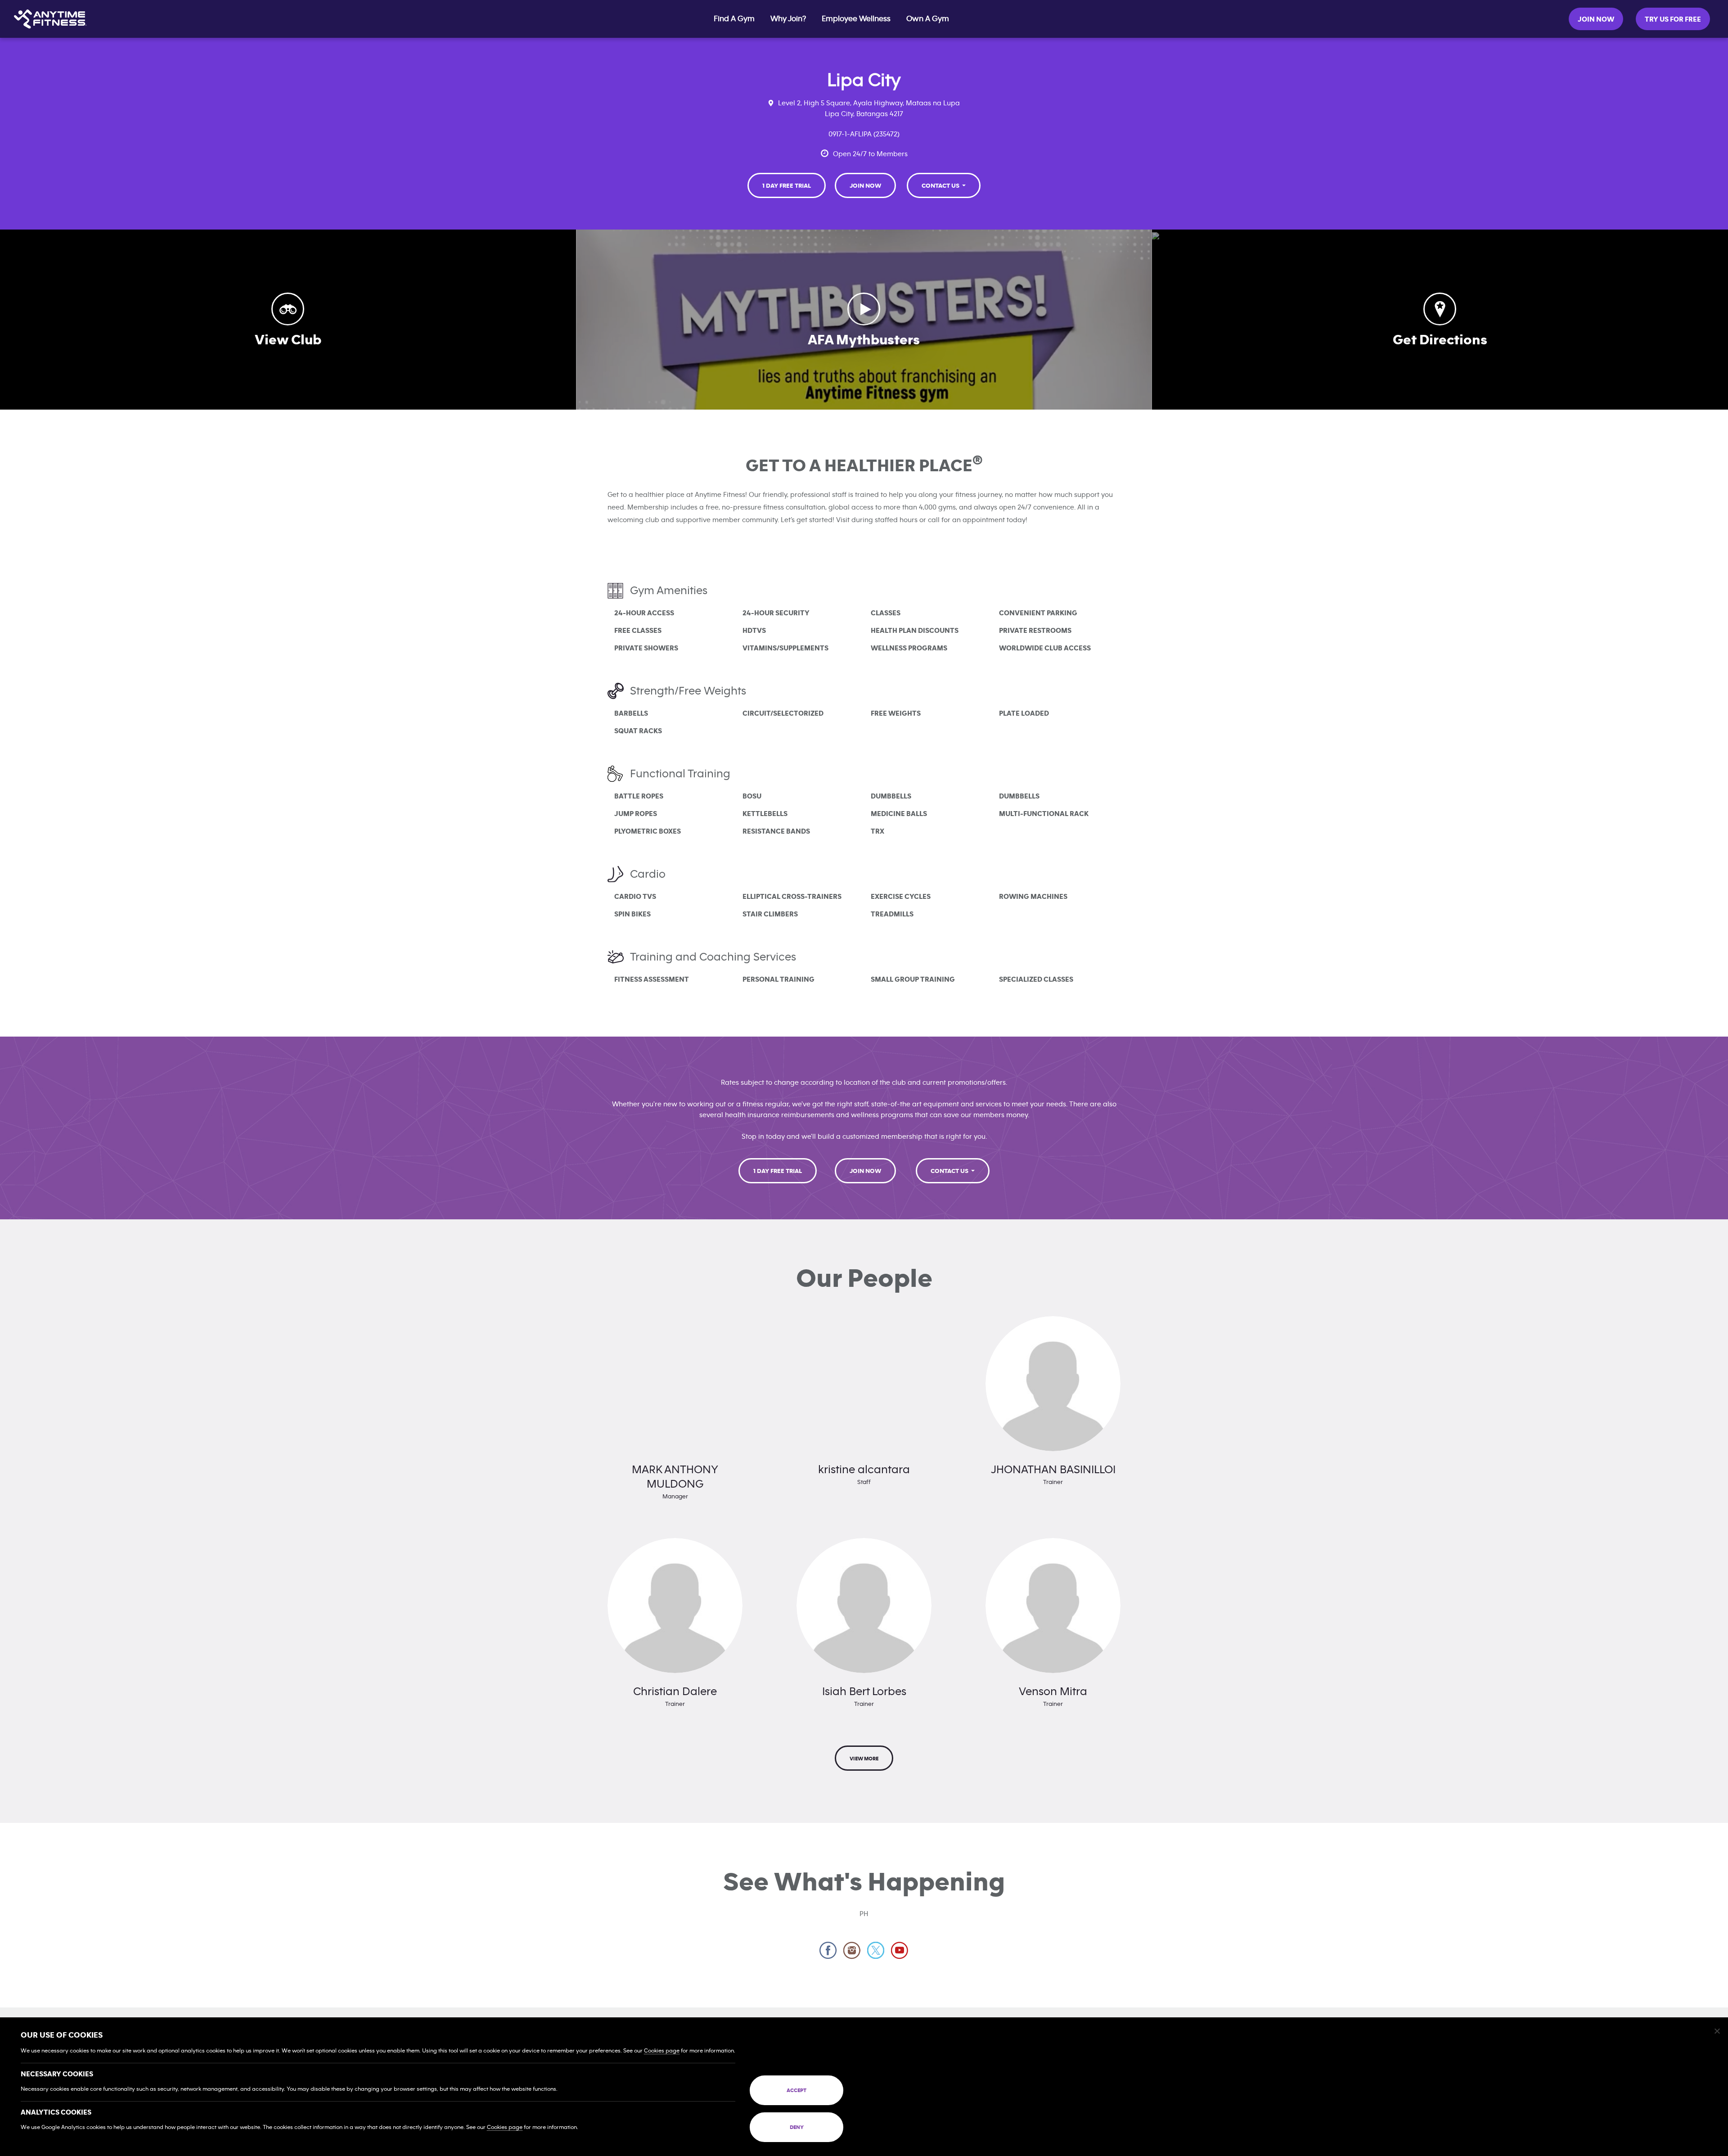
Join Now (1596, 19)
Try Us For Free (1673, 19)
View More (864, 1759)
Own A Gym (928, 19)
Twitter (876, 1951)
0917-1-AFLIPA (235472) (864, 134)
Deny (797, 2127)
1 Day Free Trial (787, 186)
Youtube (900, 1951)
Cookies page (662, 2051)
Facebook (828, 1951)
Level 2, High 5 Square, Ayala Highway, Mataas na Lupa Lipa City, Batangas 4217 (869, 108)
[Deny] (1717, 2031)
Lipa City (864, 80)
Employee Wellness (856, 19)
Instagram (852, 1951)
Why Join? (788, 19)
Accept (796, 2090)
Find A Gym (734, 19)
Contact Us (941, 186)
